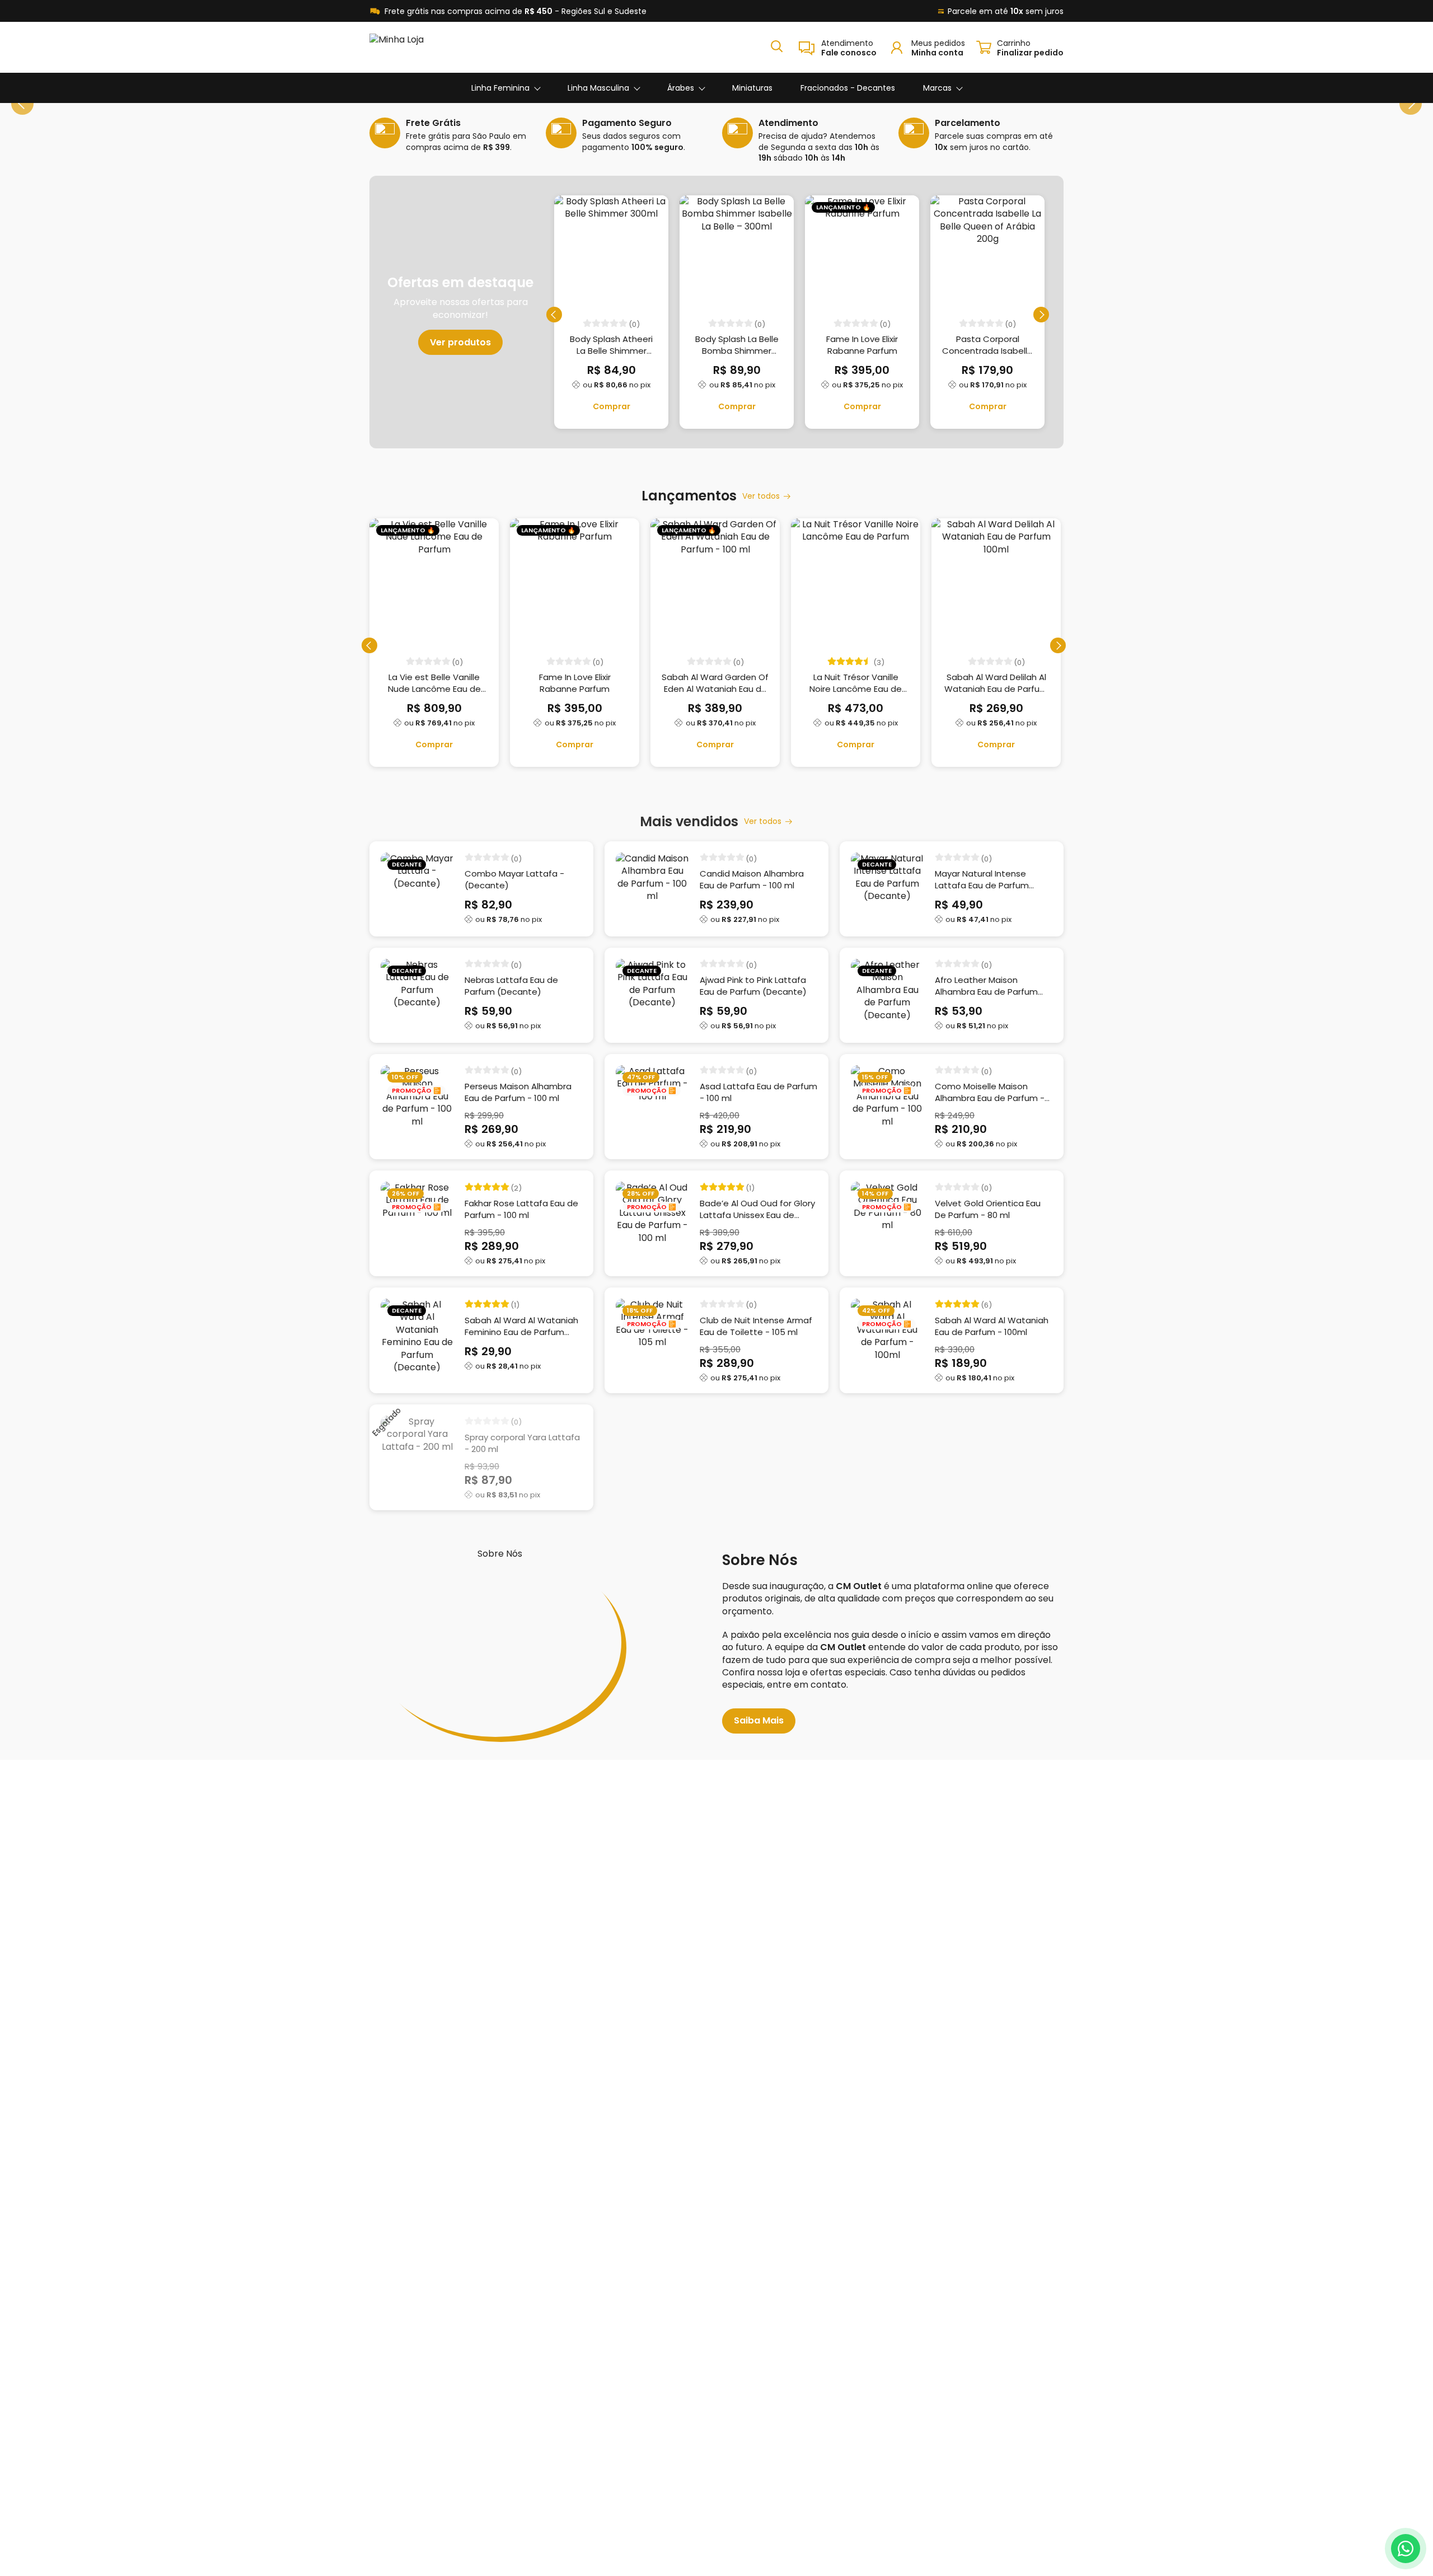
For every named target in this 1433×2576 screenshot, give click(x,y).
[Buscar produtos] (777, 46)
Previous (22, 104)
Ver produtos (460, 342)
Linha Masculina (598, 88)
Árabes (681, 88)
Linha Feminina (500, 88)
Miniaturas (752, 88)
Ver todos (761, 496)
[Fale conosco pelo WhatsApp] (1406, 2549)
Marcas (937, 88)
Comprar (612, 406)
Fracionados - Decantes (848, 88)
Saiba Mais (759, 1720)
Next (1411, 104)
